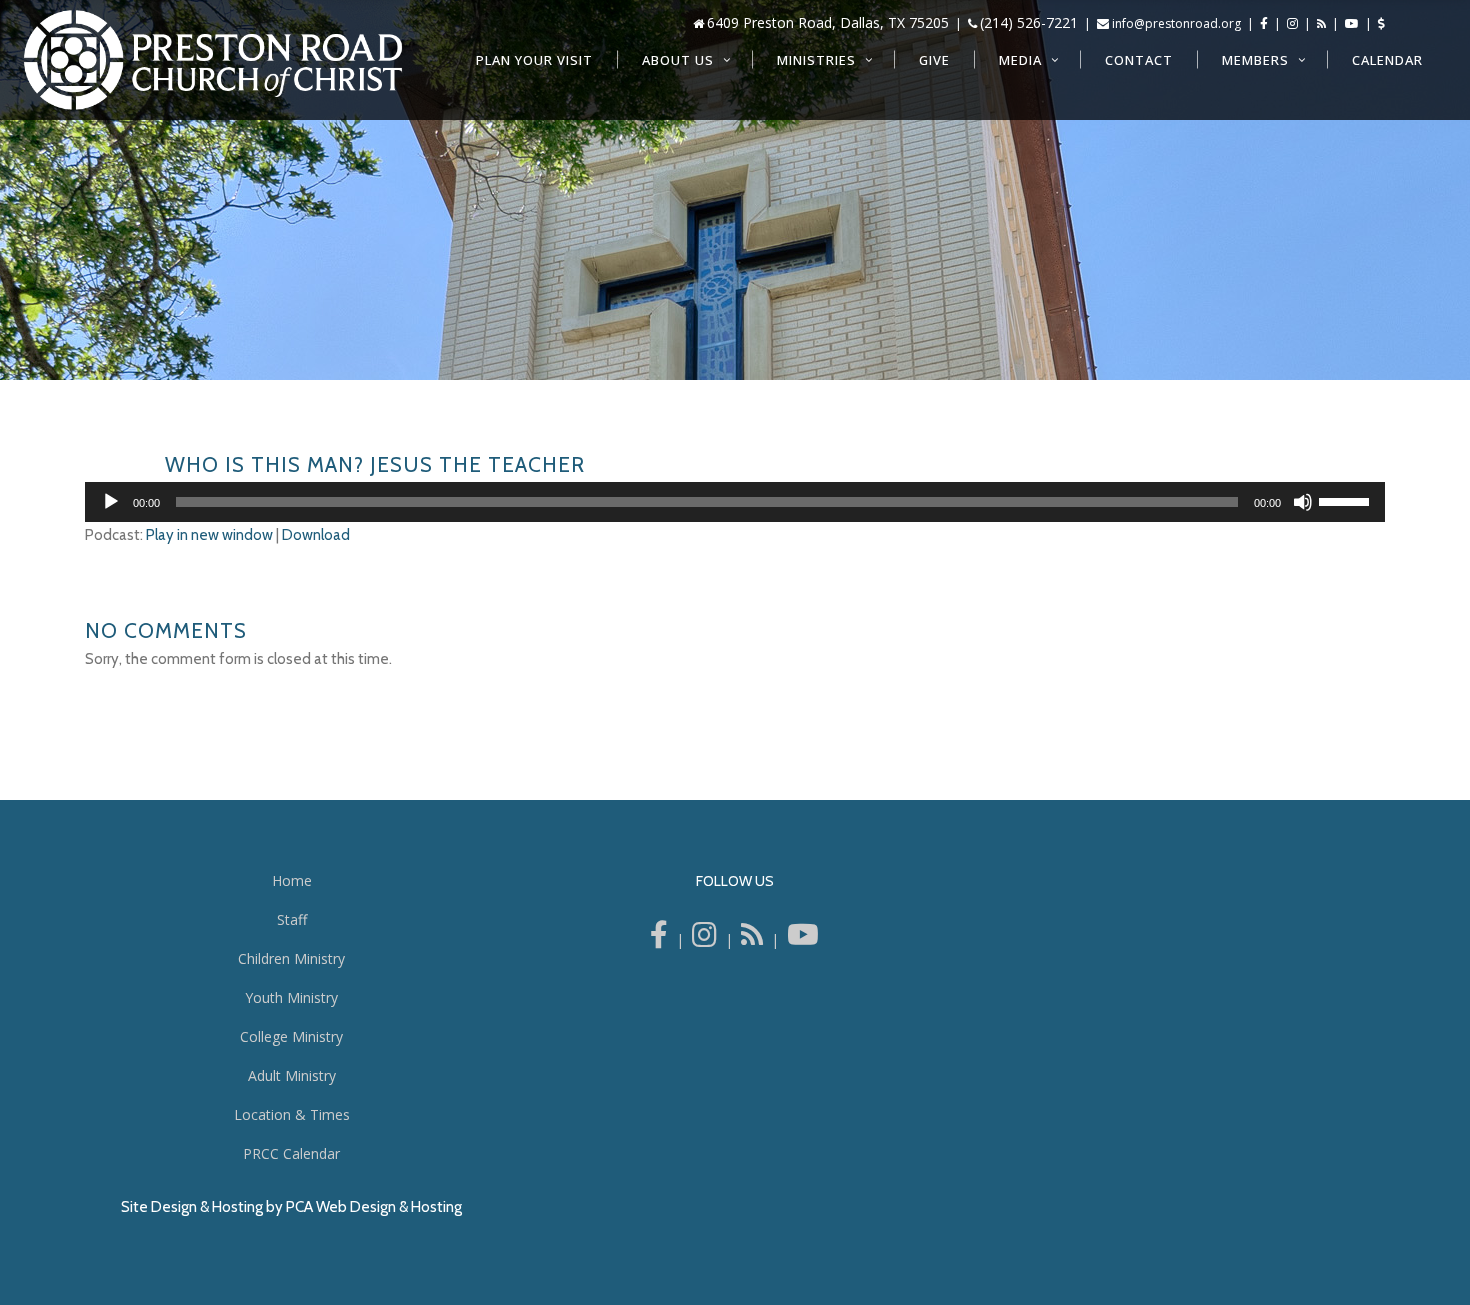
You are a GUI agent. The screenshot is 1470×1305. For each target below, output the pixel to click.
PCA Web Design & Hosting (374, 1207)
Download (316, 535)
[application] (735, 502)
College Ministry (291, 1036)
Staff (292, 919)
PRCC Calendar (291, 1153)
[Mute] (1303, 502)
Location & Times (292, 1114)
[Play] (111, 502)
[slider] (1347, 500)
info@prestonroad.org (1176, 23)
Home (292, 880)
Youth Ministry (291, 997)
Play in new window (209, 535)
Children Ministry (291, 958)
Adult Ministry (292, 1075)
